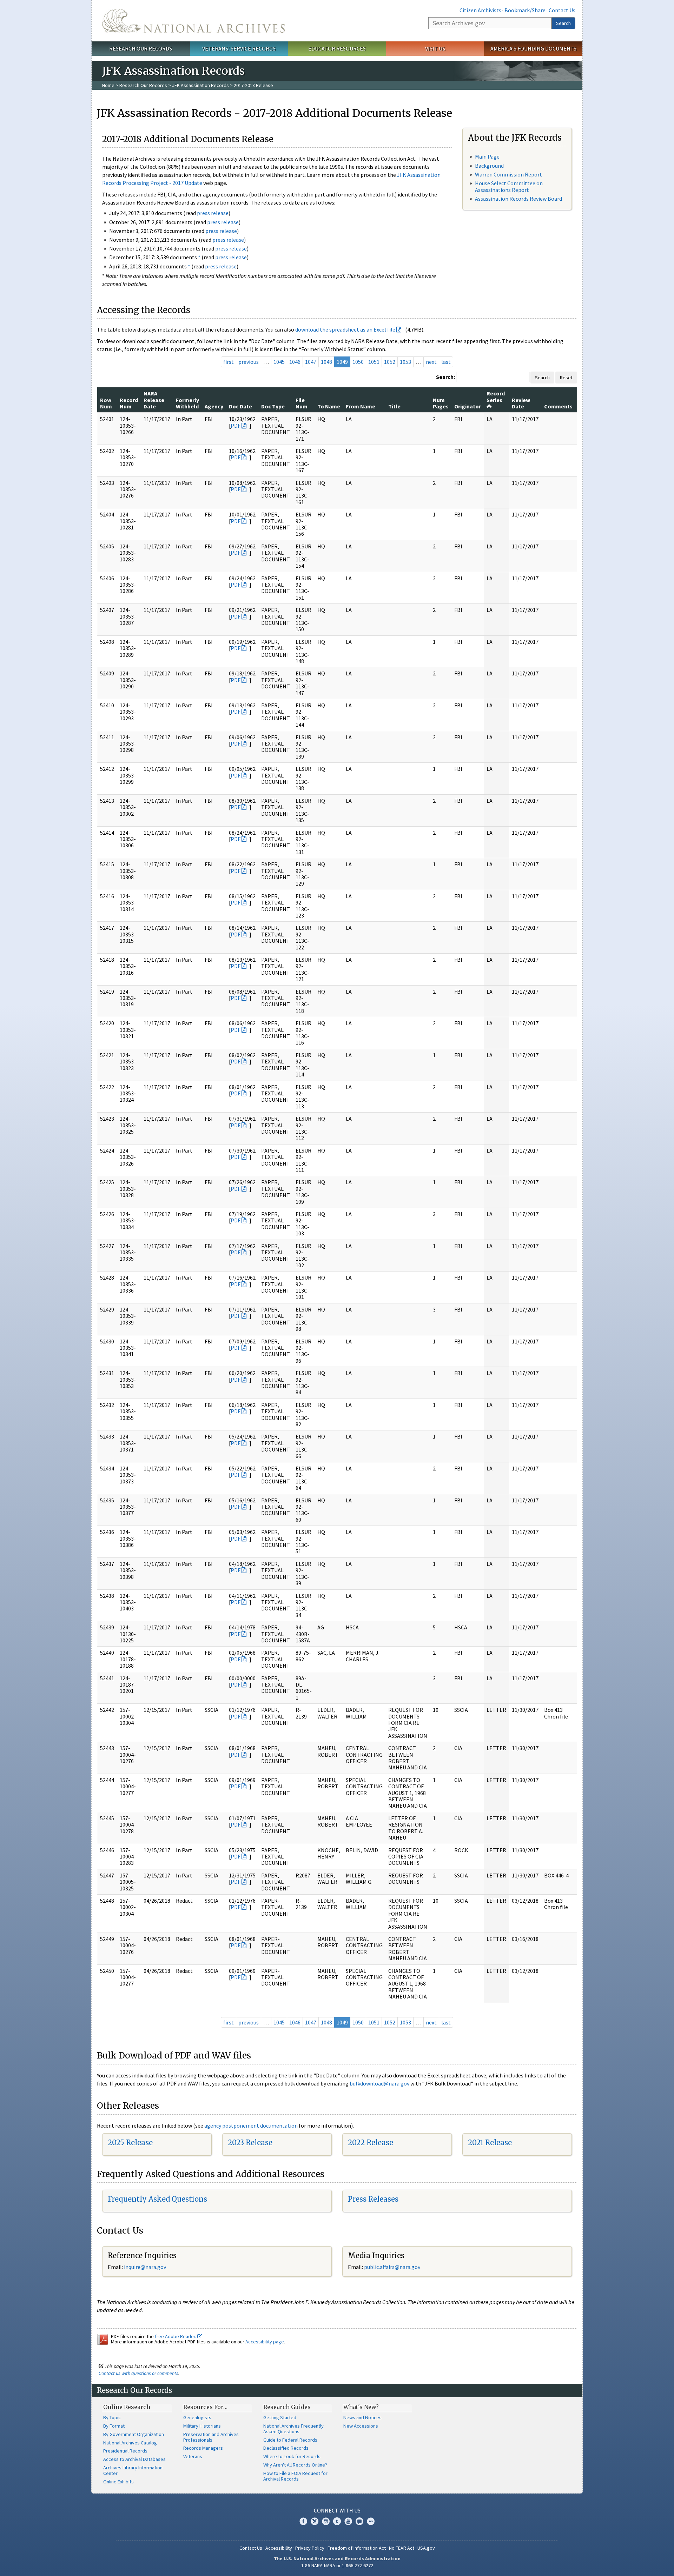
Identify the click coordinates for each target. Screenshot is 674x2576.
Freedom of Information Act (357, 2548)
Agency (214, 406)
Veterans (193, 2456)
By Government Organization (134, 2434)
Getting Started (280, 2417)
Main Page (487, 156)
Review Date (521, 403)
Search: (445, 377)
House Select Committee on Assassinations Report (509, 186)
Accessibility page (265, 2342)
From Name (361, 406)
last (446, 362)
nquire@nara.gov (146, 2267)
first (229, 362)
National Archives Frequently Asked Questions (293, 2429)
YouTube (348, 2521)
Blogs (359, 2521)
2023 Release (250, 2143)
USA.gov (426, 2548)
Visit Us (435, 48)
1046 (295, 362)
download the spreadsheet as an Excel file (345, 329)
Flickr (371, 2521)
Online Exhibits (118, 2482)
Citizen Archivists (480, 10)
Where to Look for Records (292, 2456)
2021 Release (490, 2143)
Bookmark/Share (525, 10)
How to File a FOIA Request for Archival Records (295, 2476)
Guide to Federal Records (290, 2440)
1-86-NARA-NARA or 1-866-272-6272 (337, 2565)
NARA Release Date (154, 400)
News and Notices (362, 2417)
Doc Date (240, 406)
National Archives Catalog (130, 2443)
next (431, 362)
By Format (114, 2426)
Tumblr (337, 2521)
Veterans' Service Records (239, 48)
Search (563, 23)
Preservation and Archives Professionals (211, 2437)
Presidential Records (125, 2451)
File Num (302, 403)
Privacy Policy (310, 2548)
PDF (236, 426)
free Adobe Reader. (176, 2336)
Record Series (496, 396)
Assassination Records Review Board (518, 199)
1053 (405, 362)
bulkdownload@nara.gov (379, 2083)
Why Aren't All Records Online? (295, 2465)
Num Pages (441, 403)
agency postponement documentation (251, 2125)
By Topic (112, 2417)
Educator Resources (337, 48)
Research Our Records (141, 48)
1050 (358, 362)
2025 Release (130, 2143)
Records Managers (203, 2448)
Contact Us (562, 10)
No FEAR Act (402, 2548)
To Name (329, 406)
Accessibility (279, 2548)
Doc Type (273, 406)
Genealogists (197, 2417)
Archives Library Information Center (133, 2470)
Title (394, 406)
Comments (558, 406)
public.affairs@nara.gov (392, 2267)
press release (213, 213)
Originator (468, 406)
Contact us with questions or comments (138, 2373)
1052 (390, 362)
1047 (311, 362)
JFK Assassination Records (200, 85)
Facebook (303, 2521)
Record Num (129, 403)
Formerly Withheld (187, 403)
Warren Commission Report (508, 174)
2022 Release (371, 2143)
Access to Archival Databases (134, 2459)
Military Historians (202, 2426)
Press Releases (373, 2199)
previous (249, 362)
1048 (326, 362)
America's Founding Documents (533, 48)
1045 (279, 362)
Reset (566, 378)
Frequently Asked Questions (157, 2199)
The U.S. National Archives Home (193, 21)
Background (489, 166)
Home (108, 85)
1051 (374, 362)
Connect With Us (337, 2510)
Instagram (326, 2521)
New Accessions (361, 2426)
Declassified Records (286, 2448)
